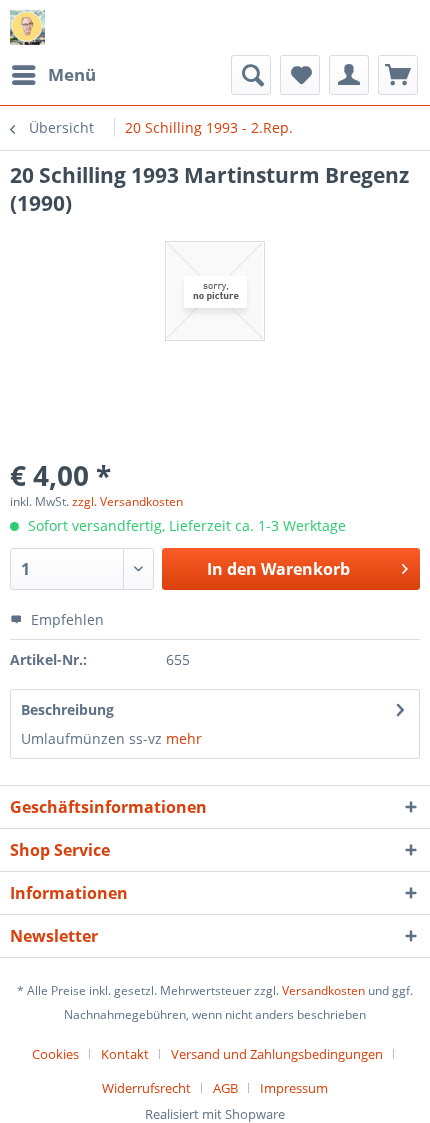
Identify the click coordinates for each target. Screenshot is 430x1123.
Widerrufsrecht (146, 1088)
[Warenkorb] (398, 75)
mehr (182, 738)
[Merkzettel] (300, 75)
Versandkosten (323, 990)
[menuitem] (53, 75)
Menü (72, 74)
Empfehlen (65, 619)
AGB (225, 1088)
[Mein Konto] (349, 75)
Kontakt (125, 1054)
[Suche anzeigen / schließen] (251, 75)
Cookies (55, 1054)
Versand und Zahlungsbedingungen (277, 1054)
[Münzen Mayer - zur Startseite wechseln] (27, 27)
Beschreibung (67, 709)
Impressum (294, 1088)
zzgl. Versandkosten (127, 501)
